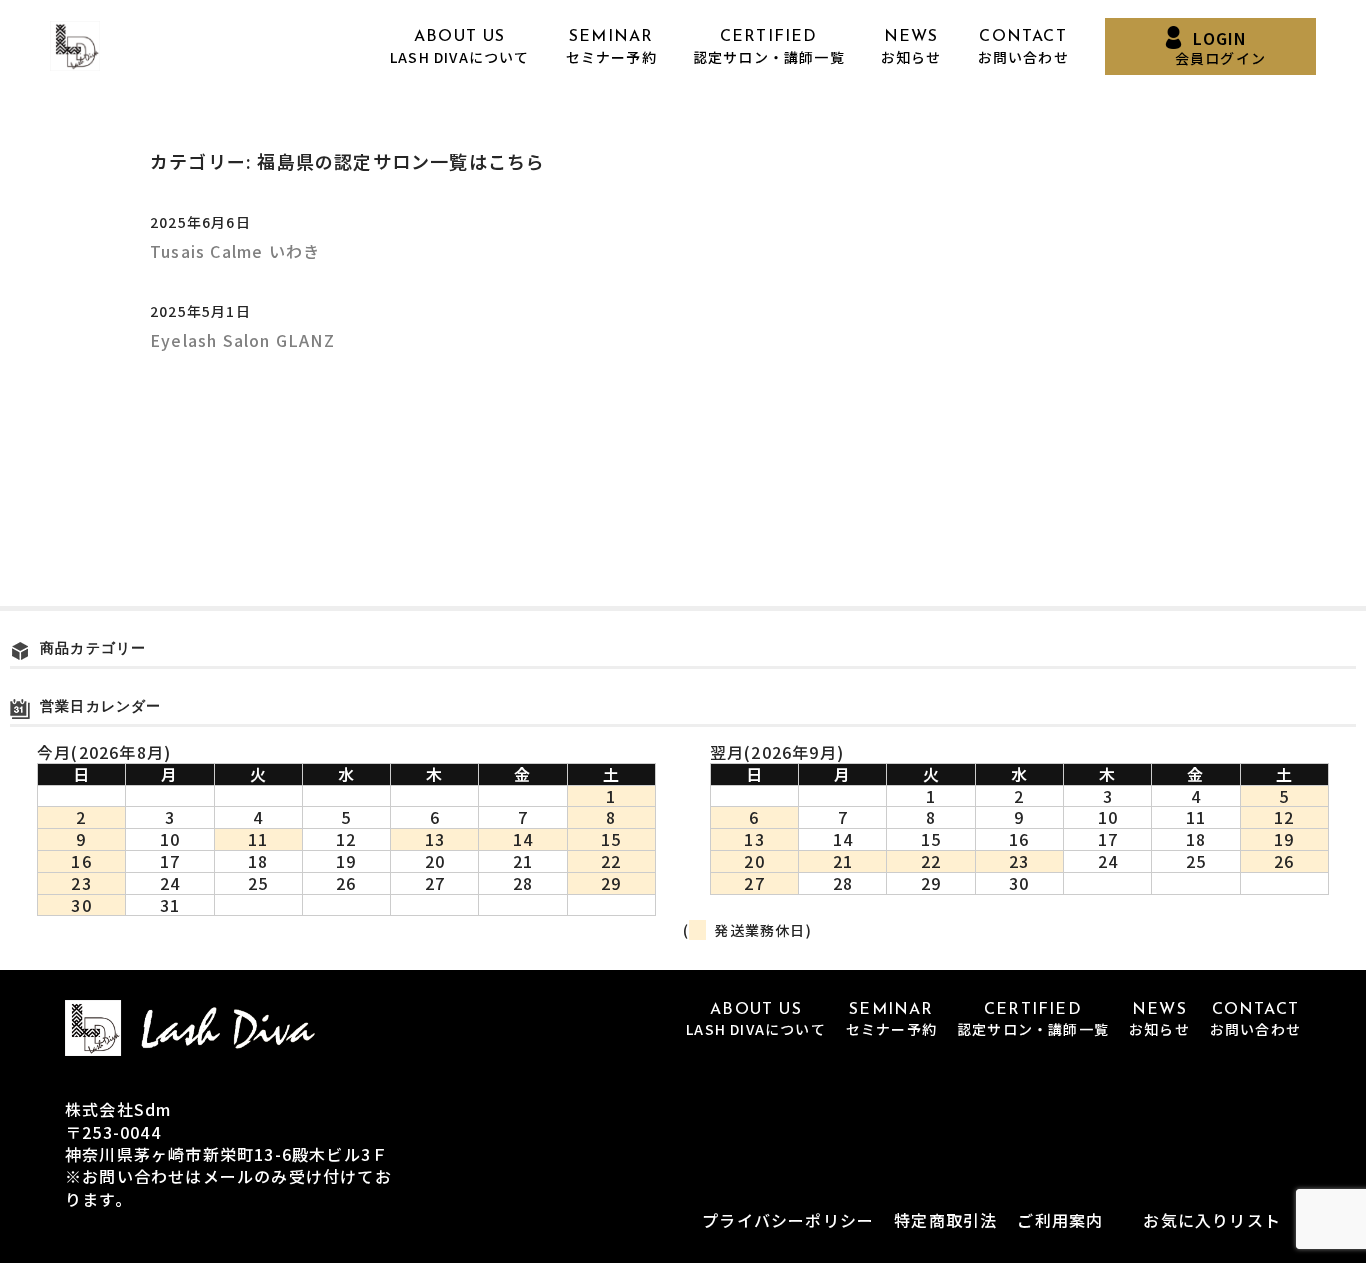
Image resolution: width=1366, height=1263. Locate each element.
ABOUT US (460, 47)
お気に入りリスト (1212, 1220)
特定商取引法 (945, 1220)
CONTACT (1023, 47)
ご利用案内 (1060, 1220)
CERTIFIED (769, 47)
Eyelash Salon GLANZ (242, 340)
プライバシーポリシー (788, 1220)
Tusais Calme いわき (235, 251)
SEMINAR (611, 47)
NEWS (911, 47)
